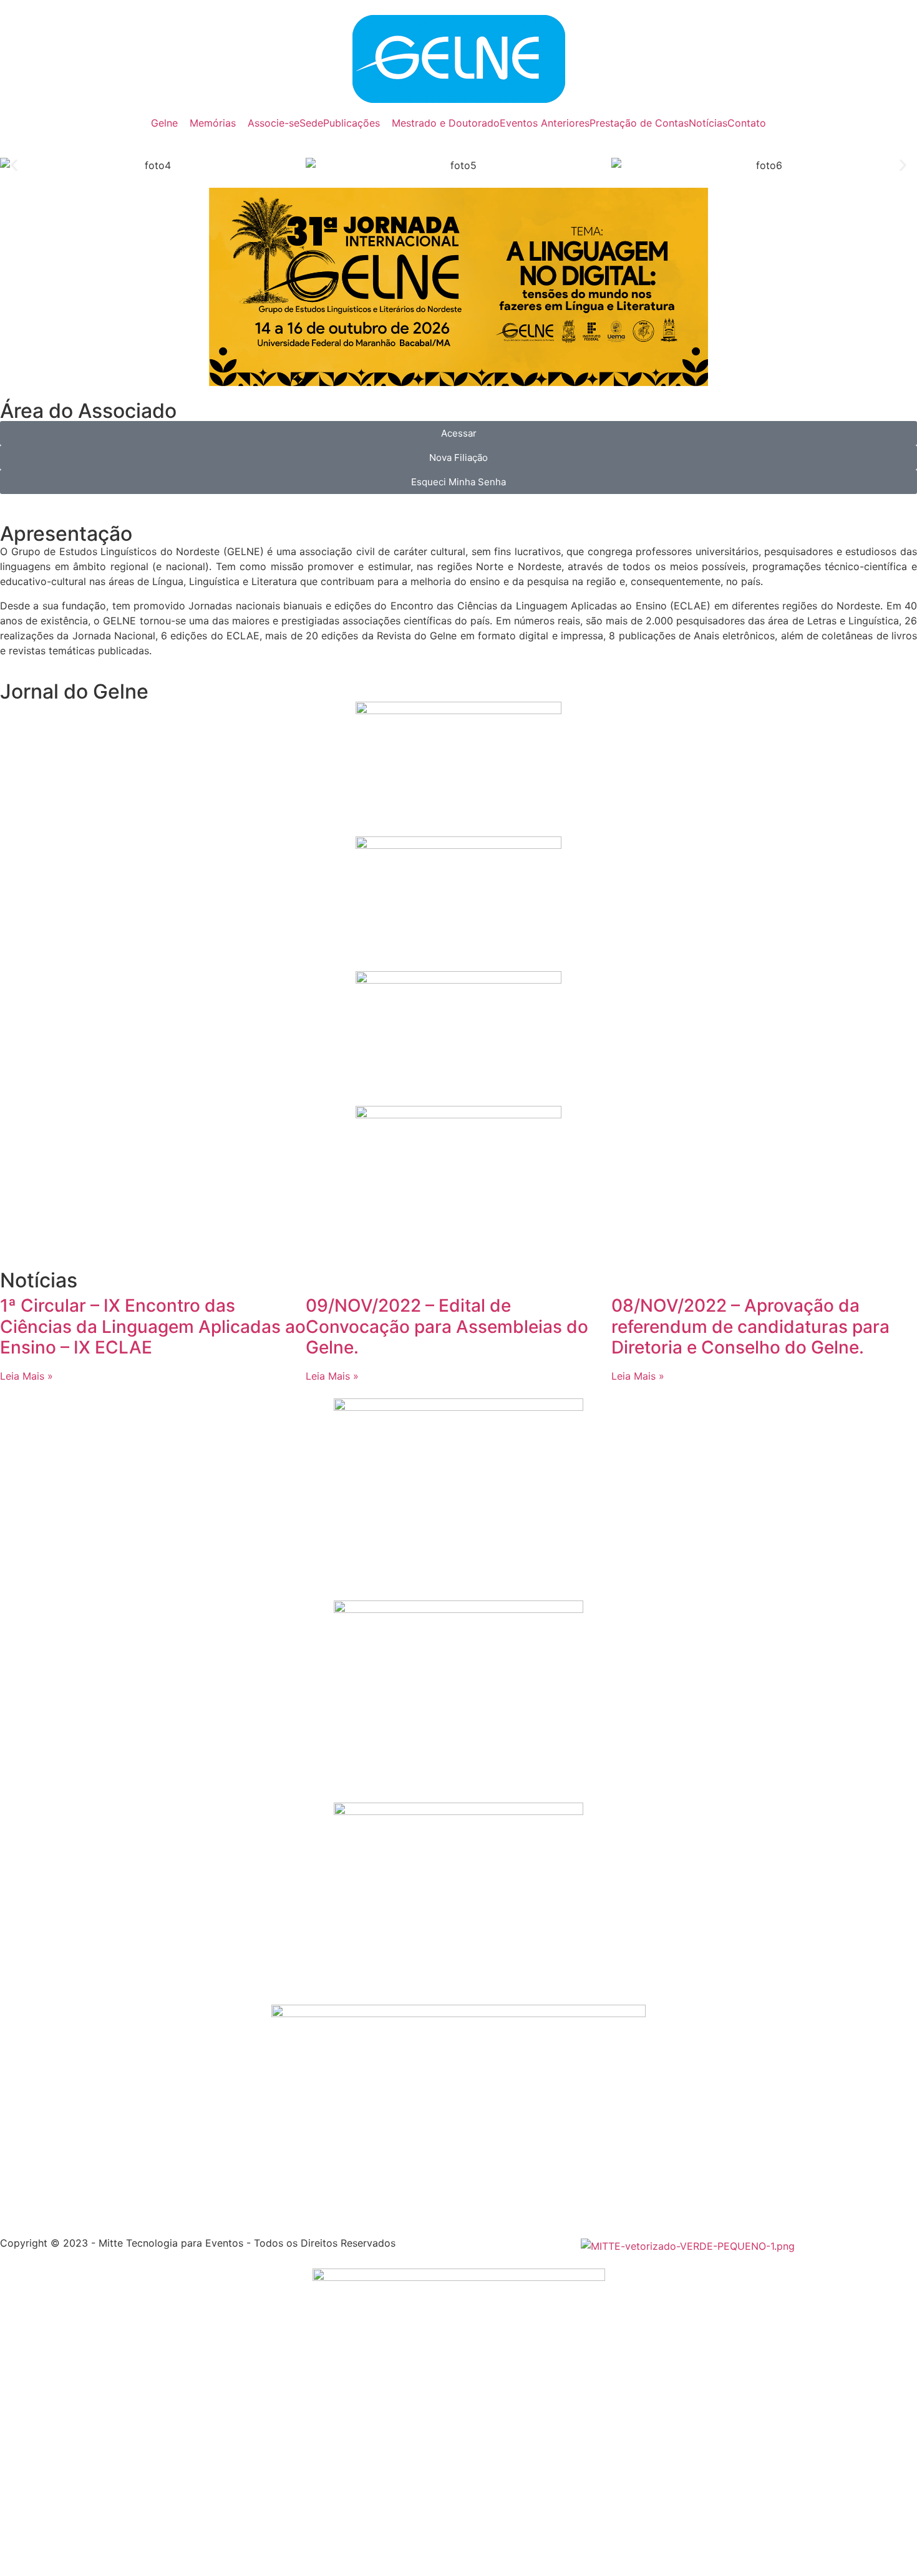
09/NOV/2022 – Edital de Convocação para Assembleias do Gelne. (447, 1326)
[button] (14, 166)
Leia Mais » (27, 1376)
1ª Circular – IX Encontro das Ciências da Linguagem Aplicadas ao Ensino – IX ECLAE (153, 1326)
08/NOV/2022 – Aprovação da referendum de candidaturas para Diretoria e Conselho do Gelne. (750, 1326)
